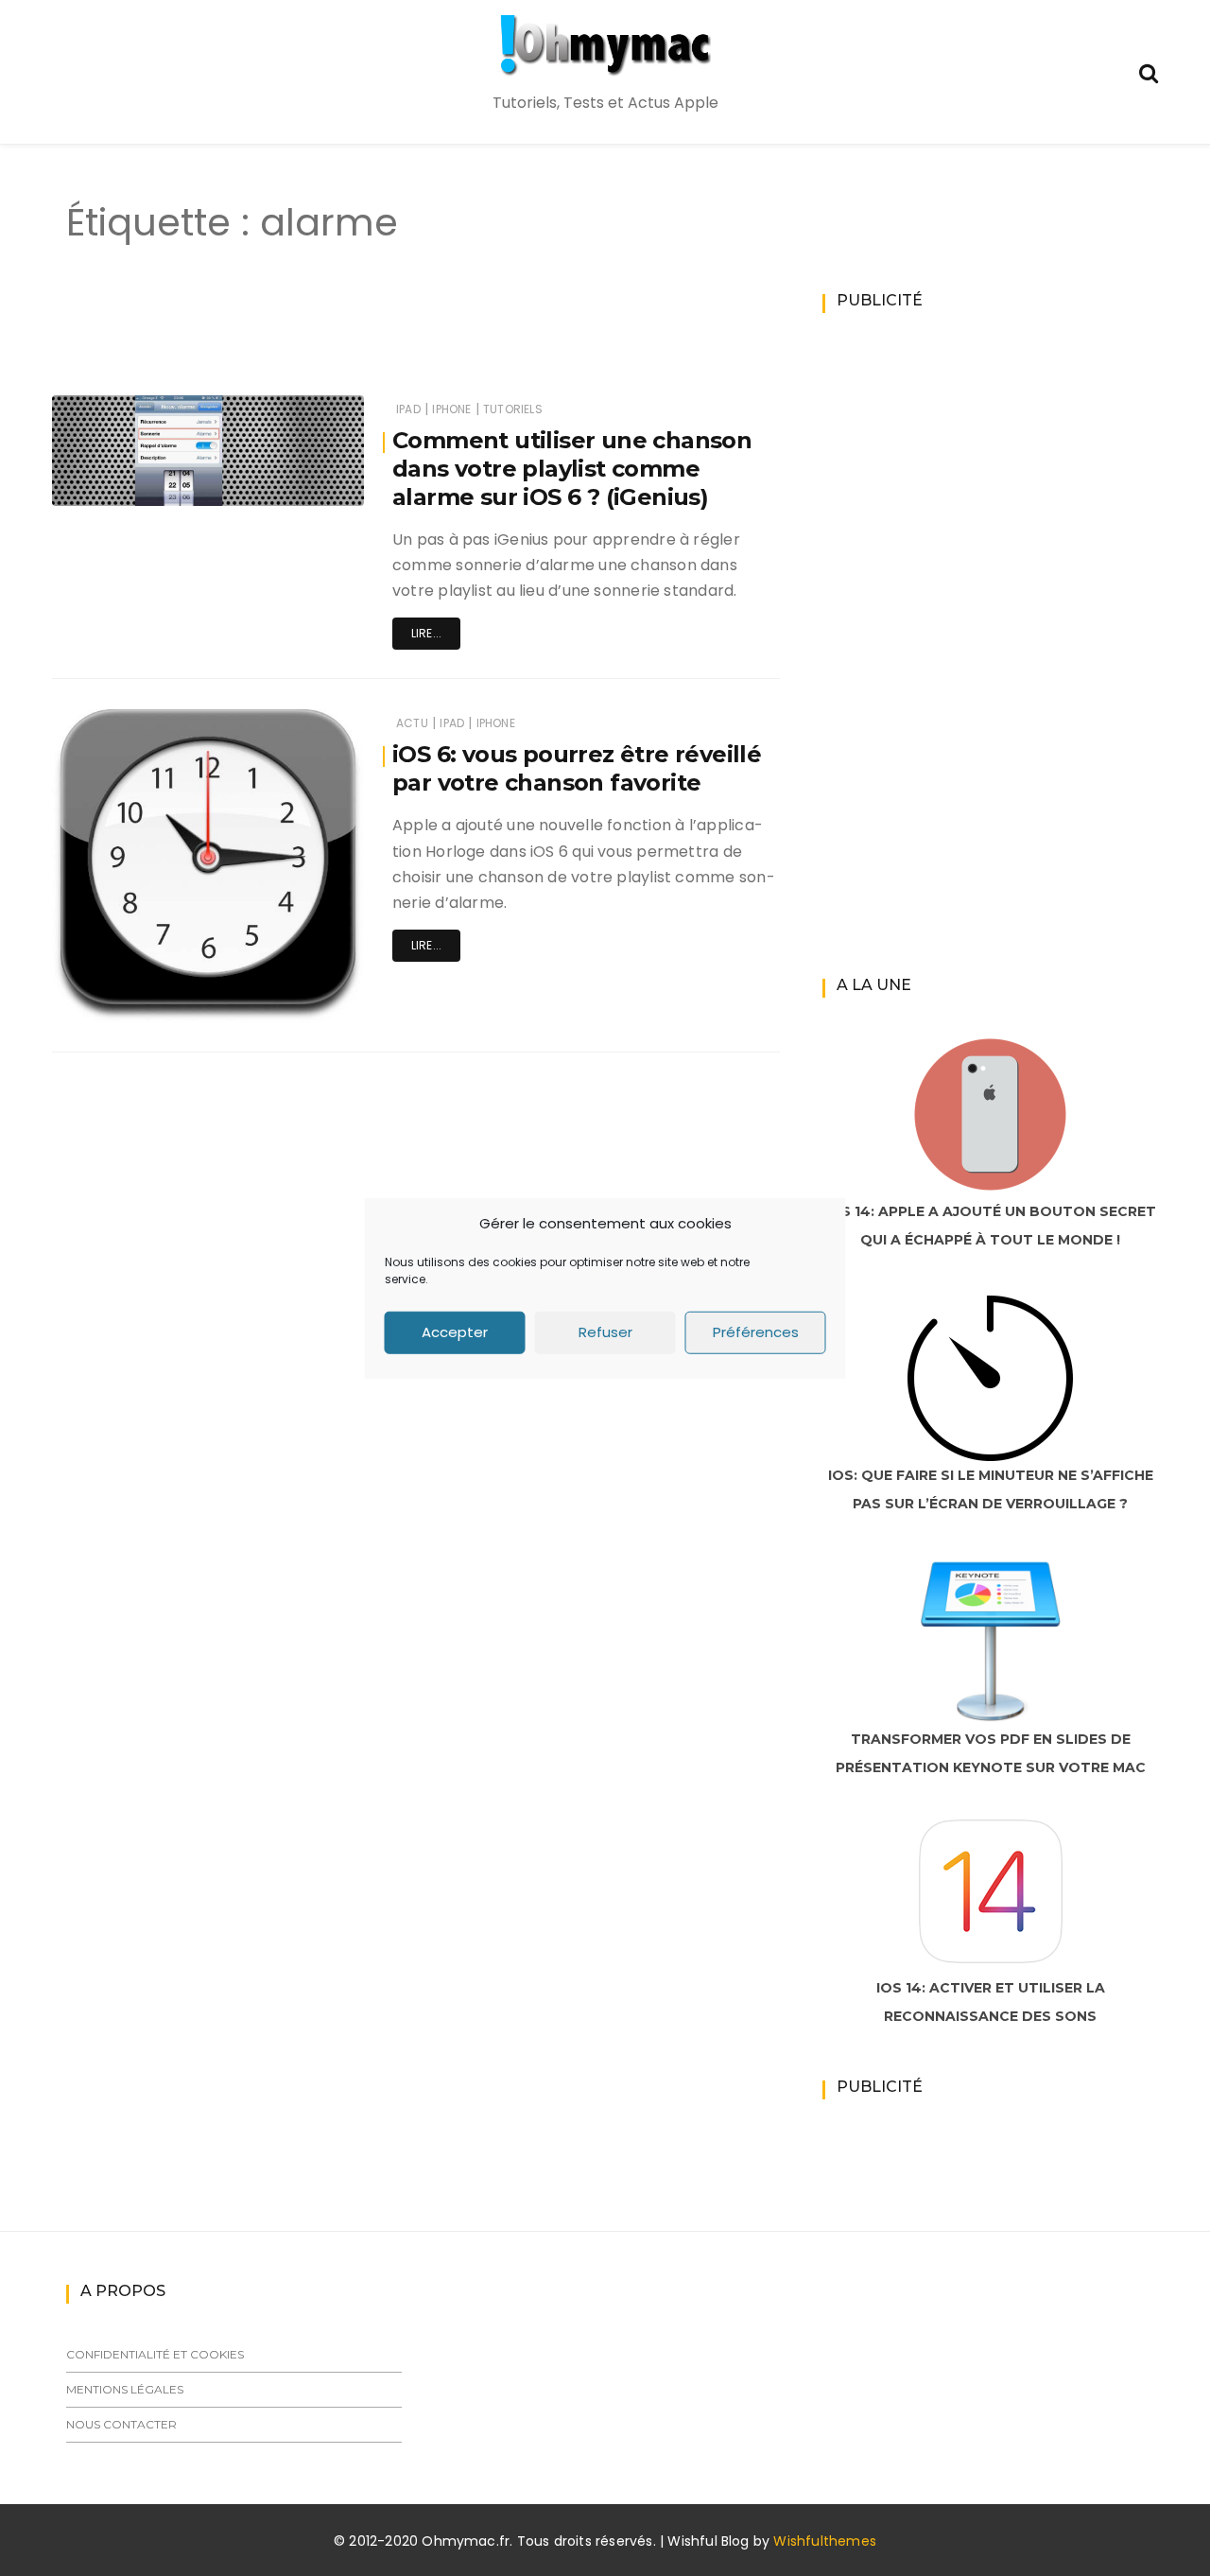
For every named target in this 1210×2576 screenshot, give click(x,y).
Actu (412, 723)
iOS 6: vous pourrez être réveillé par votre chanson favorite (577, 768)
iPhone (451, 409)
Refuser (605, 1332)
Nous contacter (121, 2424)
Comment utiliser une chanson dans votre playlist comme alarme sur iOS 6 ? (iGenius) (572, 469)
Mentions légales (125, 2389)
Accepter (455, 1332)
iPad (408, 409)
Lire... (426, 633)
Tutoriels (513, 409)
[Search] (1149, 71)
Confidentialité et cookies (155, 2354)
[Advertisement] (382, 339)
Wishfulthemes (825, 2541)
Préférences (756, 1332)
